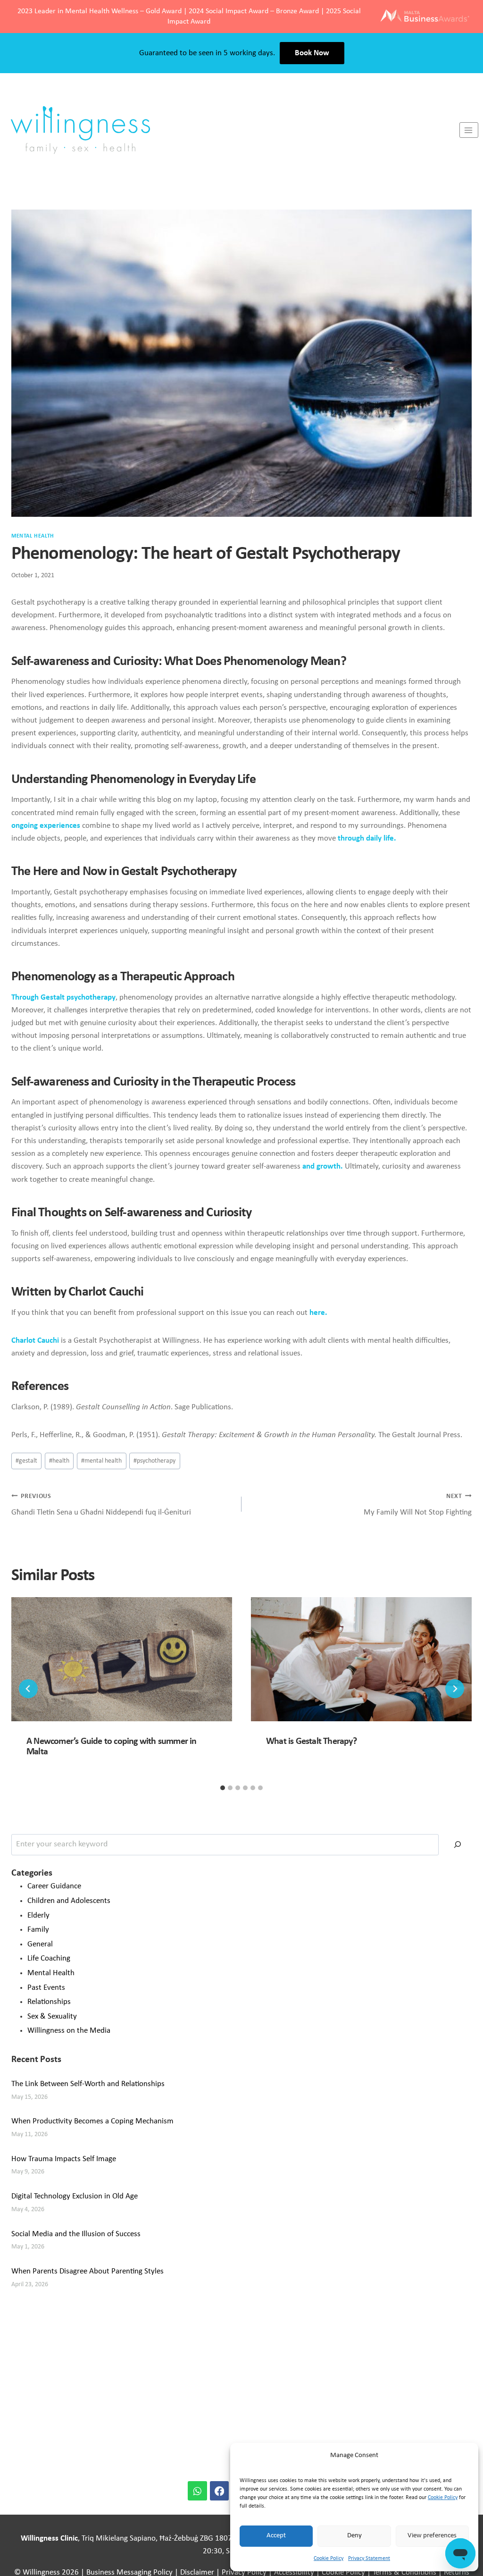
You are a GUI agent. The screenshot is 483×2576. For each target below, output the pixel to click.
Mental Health (33, 536)
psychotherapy (154, 1461)
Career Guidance (54, 1886)
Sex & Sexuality (52, 2016)
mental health (101, 1461)
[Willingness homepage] (230, 130)
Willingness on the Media (69, 2031)
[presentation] (122, 1659)
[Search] (458, 1845)
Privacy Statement (369, 2559)
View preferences (432, 2536)
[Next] (455, 1689)
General (40, 1944)
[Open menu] (469, 130)
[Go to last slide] (28, 1689)
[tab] (223, 1788)
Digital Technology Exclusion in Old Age (75, 2196)
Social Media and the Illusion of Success (76, 2234)
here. (317, 1313)
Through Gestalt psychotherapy (63, 998)
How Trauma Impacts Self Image (64, 2159)
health (59, 1461)
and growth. (323, 1166)
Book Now (312, 53)
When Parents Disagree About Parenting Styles (87, 2271)
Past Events (46, 1988)
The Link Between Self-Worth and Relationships (88, 2084)
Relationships (49, 2002)
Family (38, 1930)
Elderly (38, 1915)
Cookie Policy (443, 2498)
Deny (354, 2536)
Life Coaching (49, 1958)
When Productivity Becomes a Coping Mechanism (92, 2121)
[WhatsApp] (197, 2491)
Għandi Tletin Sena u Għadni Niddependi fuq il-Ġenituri (101, 1505)
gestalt (26, 1461)
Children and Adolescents (69, 1901)
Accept (276, 2536)
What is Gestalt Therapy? (311, 1742)
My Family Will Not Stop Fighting (418, 1505)
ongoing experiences (46, 826)
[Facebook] (220, 2491)
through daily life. (367, 838)
